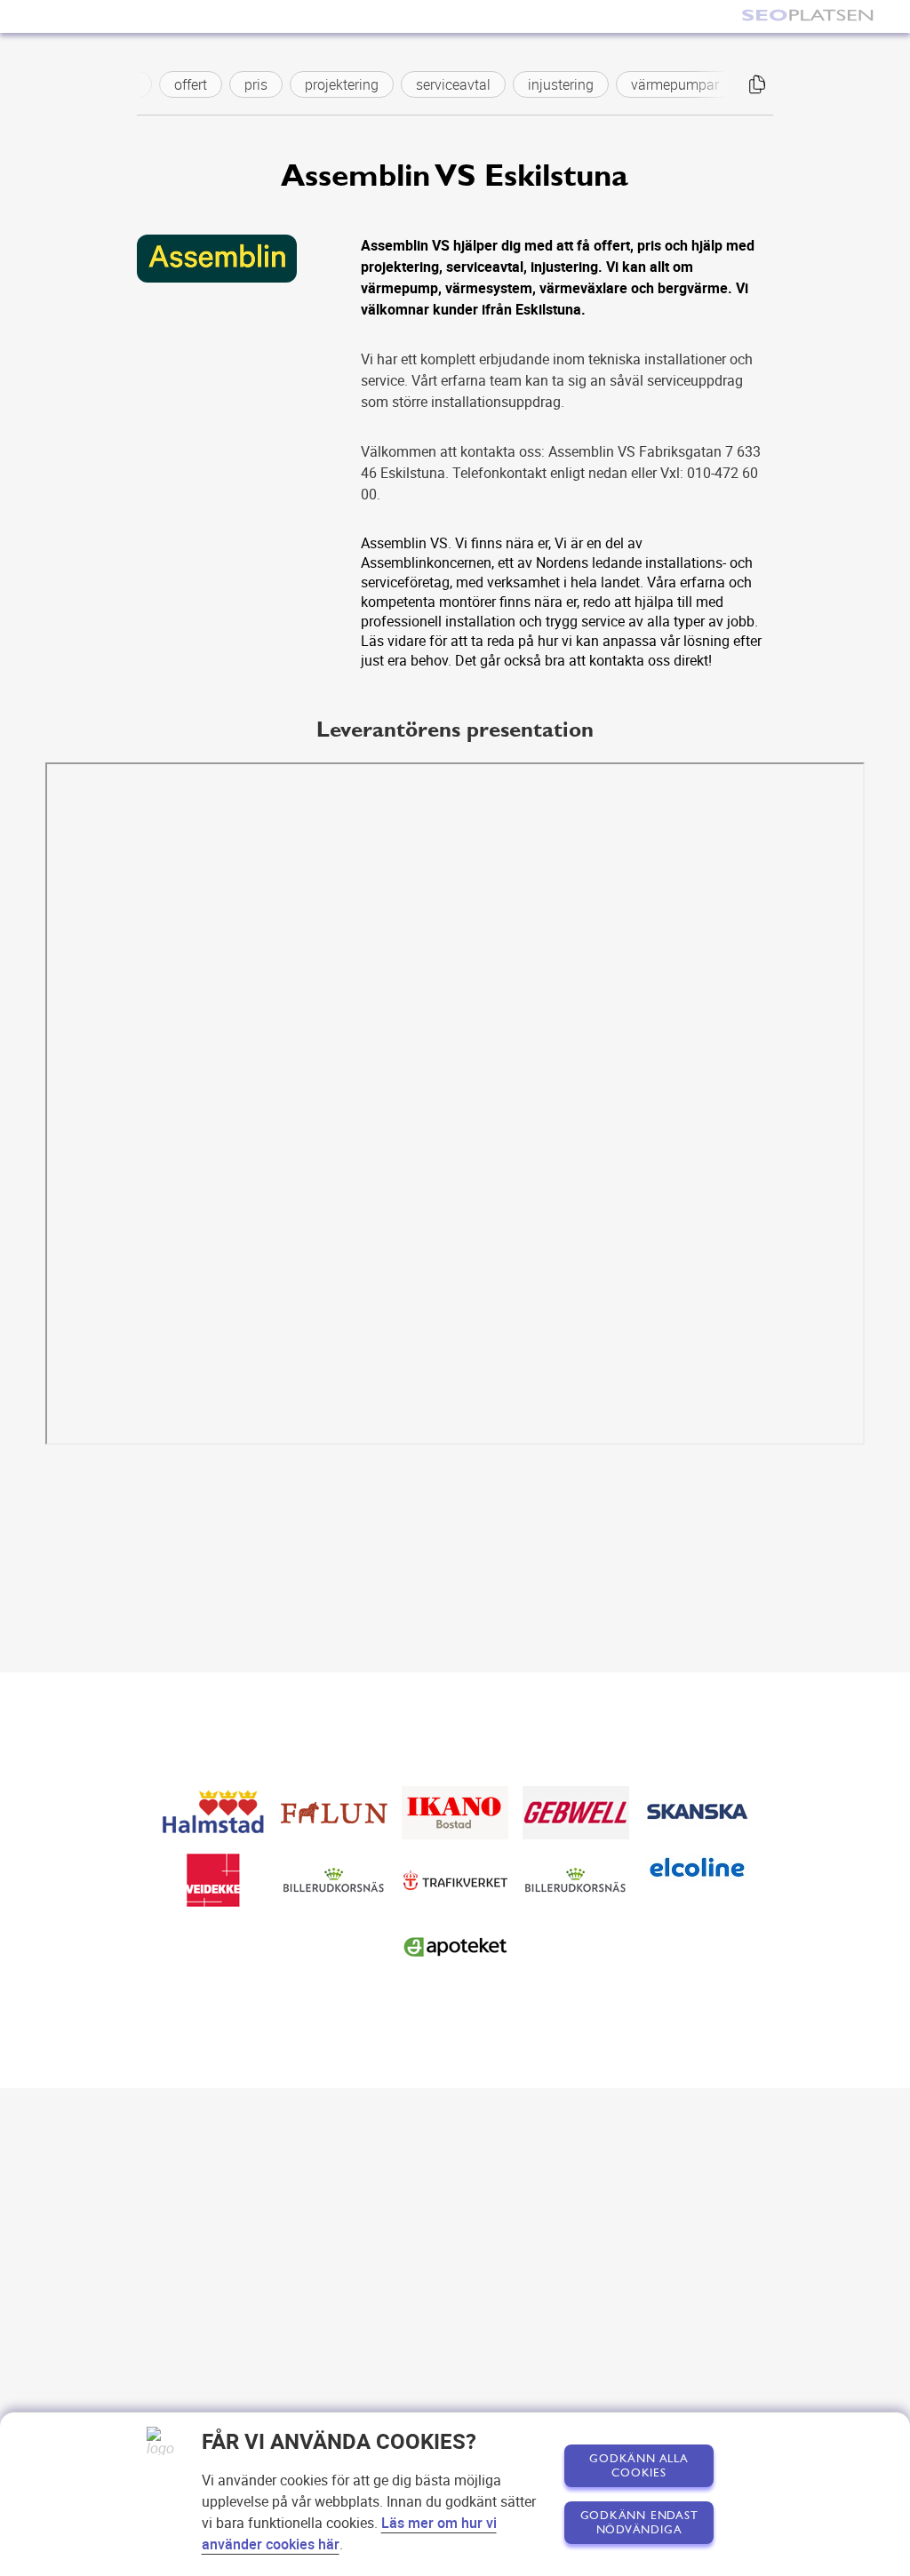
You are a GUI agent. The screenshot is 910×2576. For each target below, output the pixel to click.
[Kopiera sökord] (757, 84)
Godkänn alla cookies (639, 2466)
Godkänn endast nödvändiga (639, 2523)
